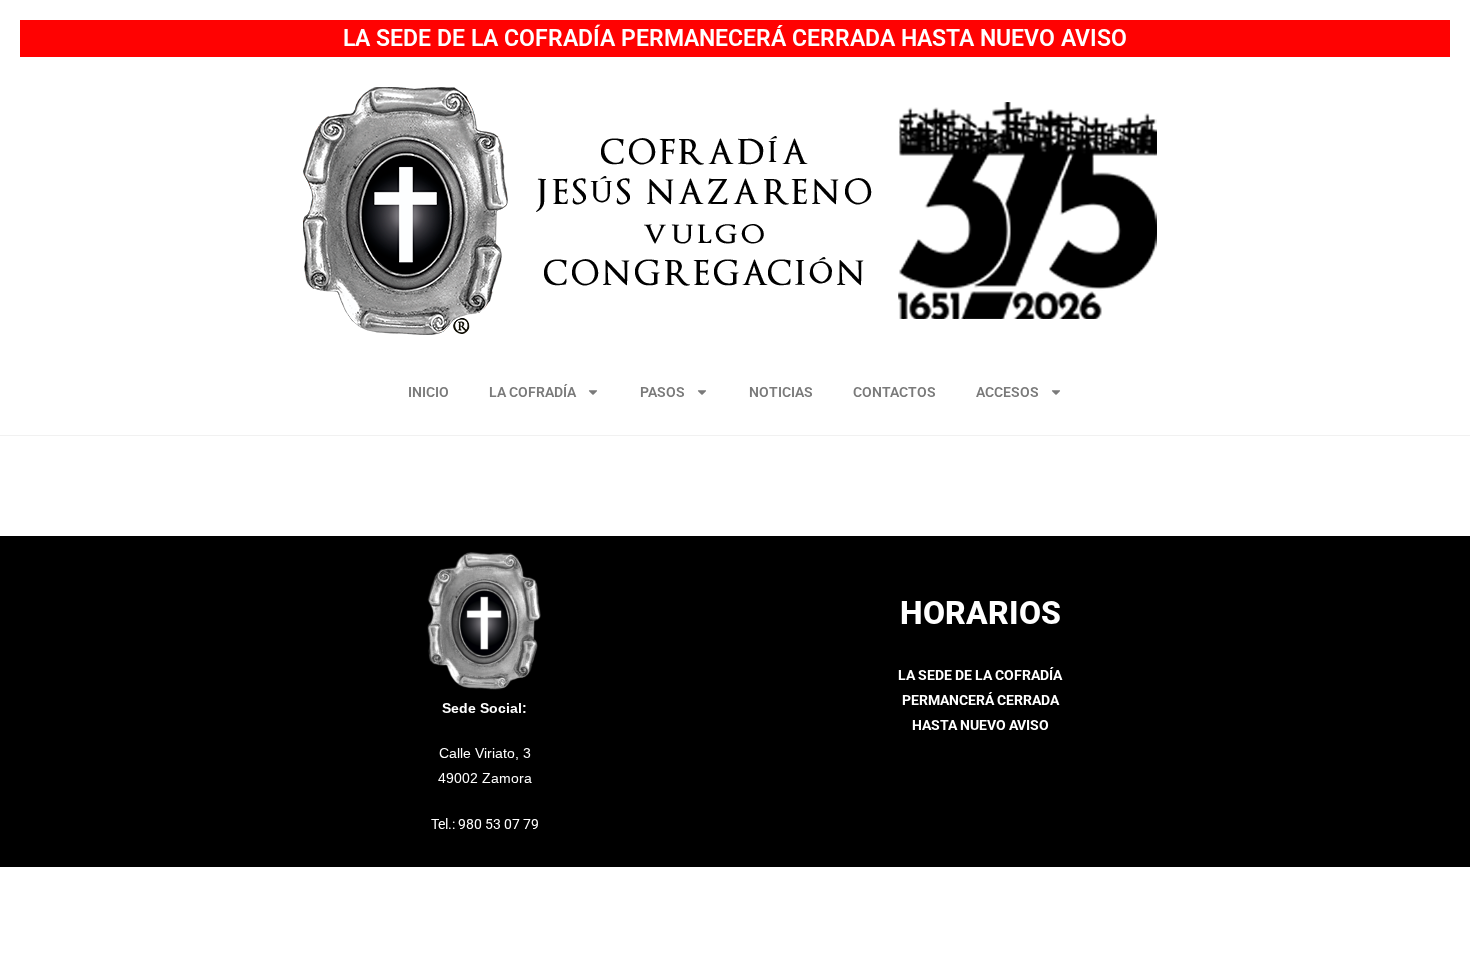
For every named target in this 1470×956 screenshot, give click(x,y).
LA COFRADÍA (532, 392)
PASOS (662, 392)
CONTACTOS (894, 392)
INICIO (428, 392)
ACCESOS (1007, 392)
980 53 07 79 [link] (498, 824)
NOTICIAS (781, 392)
